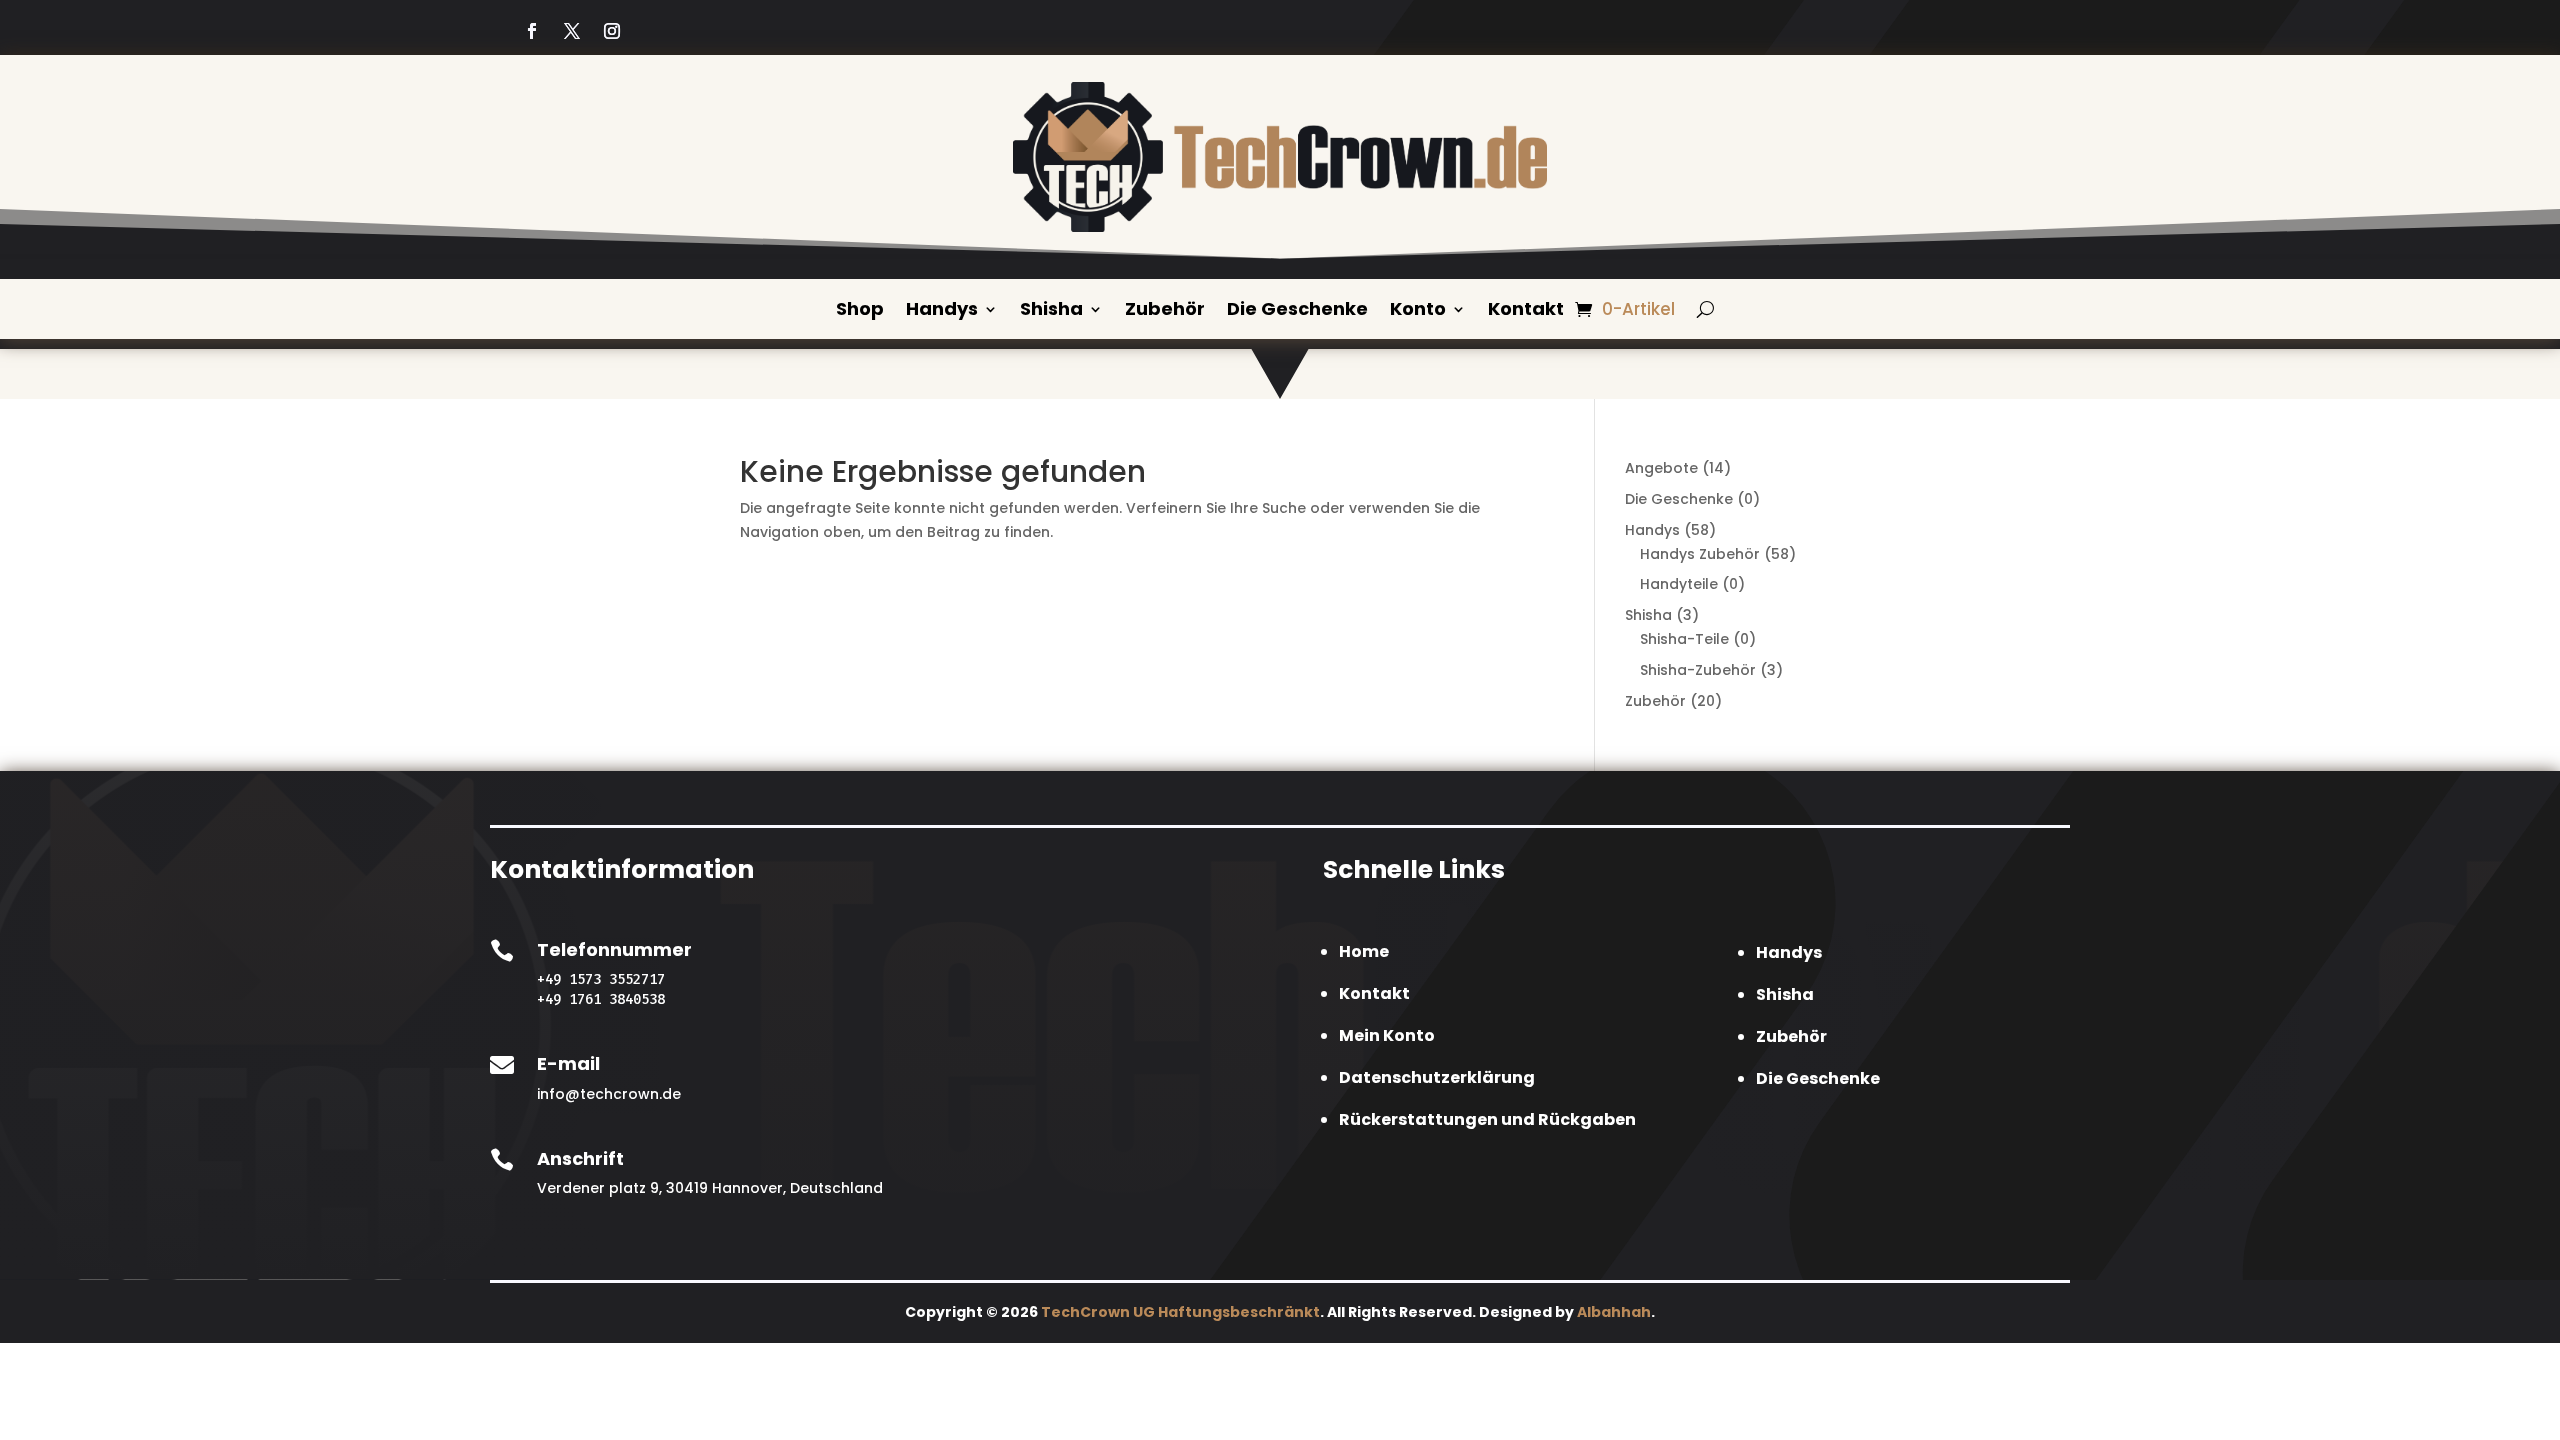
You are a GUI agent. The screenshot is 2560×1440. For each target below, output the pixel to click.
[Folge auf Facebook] (532, 31)
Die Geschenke (1297, 311)
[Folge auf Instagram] (612, 31)
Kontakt (1526, 311)
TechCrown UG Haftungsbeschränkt (1180, 1312)
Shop (860, 311)
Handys (942, 311)
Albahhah (1614, 1312)
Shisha (1051, 311)
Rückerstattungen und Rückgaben (1487, 1119)
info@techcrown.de (609, 1094)
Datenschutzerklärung (1437, 1077)
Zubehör (1165, 311)
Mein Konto (1387, 1035)
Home (1364, 951)
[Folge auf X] (572, 31)
